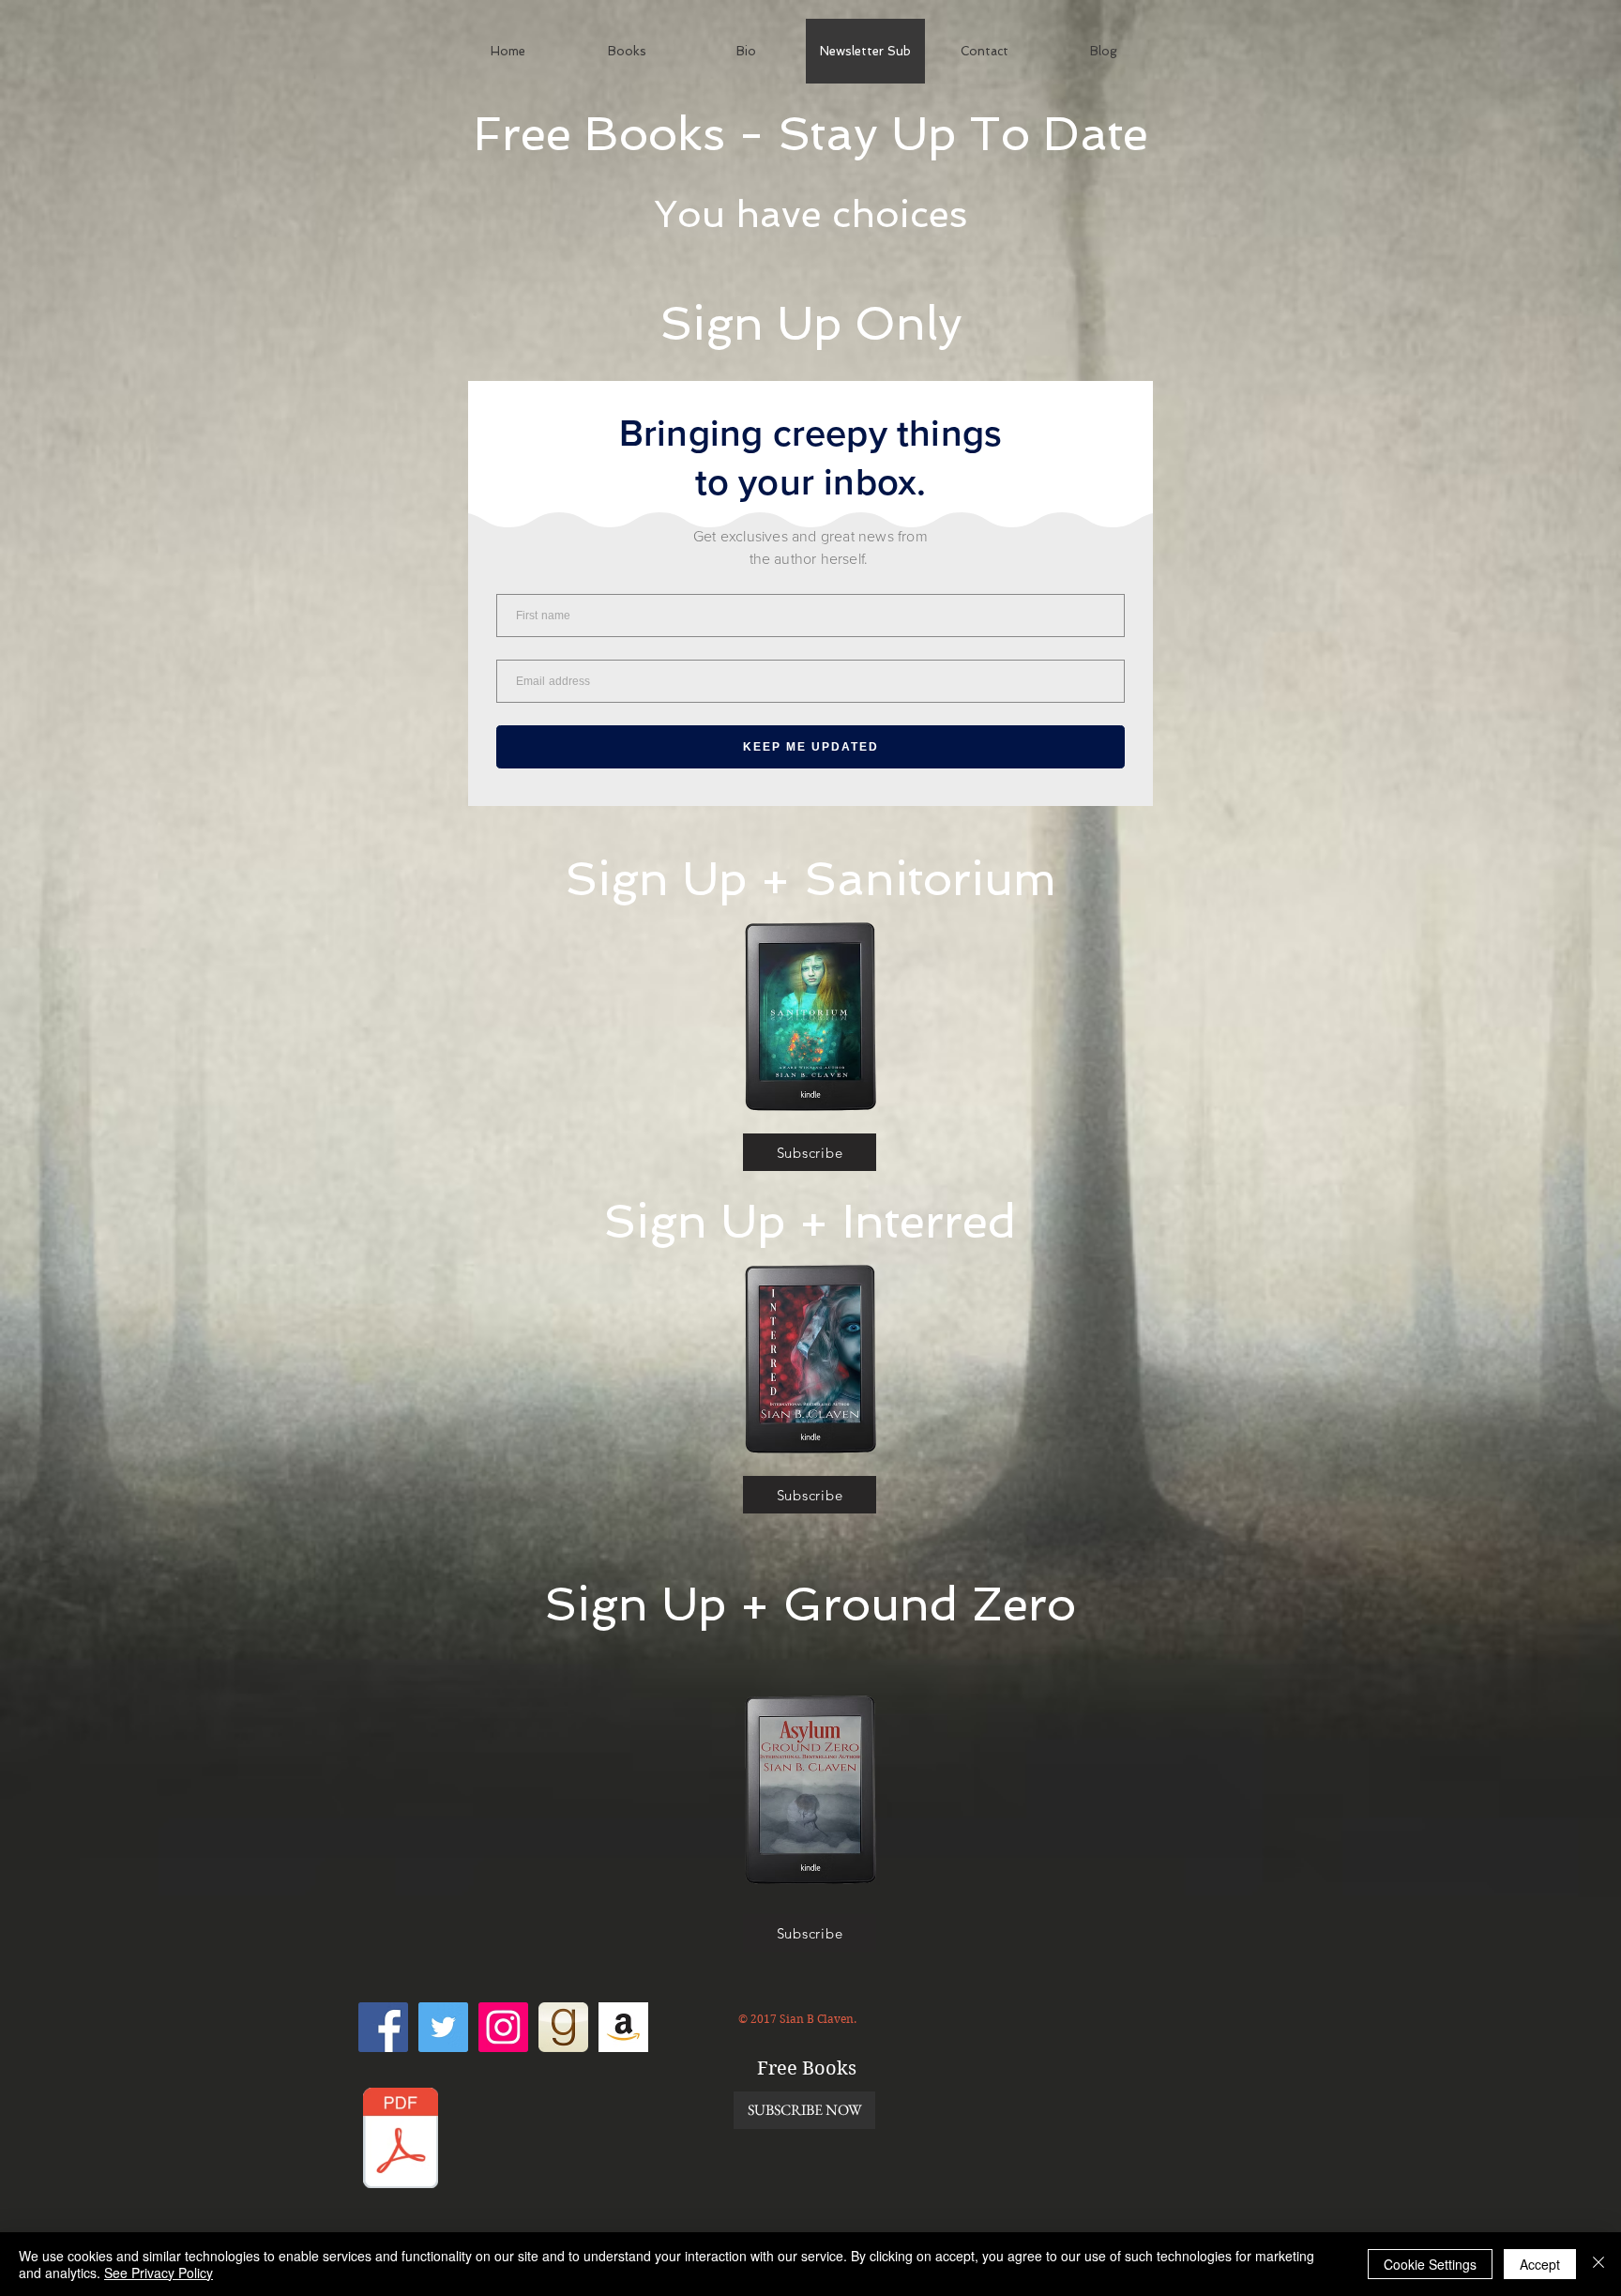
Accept (1540, 2264)
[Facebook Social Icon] (383, 2027)
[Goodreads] (563, 2027)
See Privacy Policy (159, 2273)
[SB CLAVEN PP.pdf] (401, 2140)
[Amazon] (623, 2027)
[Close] (1598, 2264)
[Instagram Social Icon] (503, 2027)
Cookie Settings (1430, 2264)
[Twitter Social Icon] (443, 2027)
